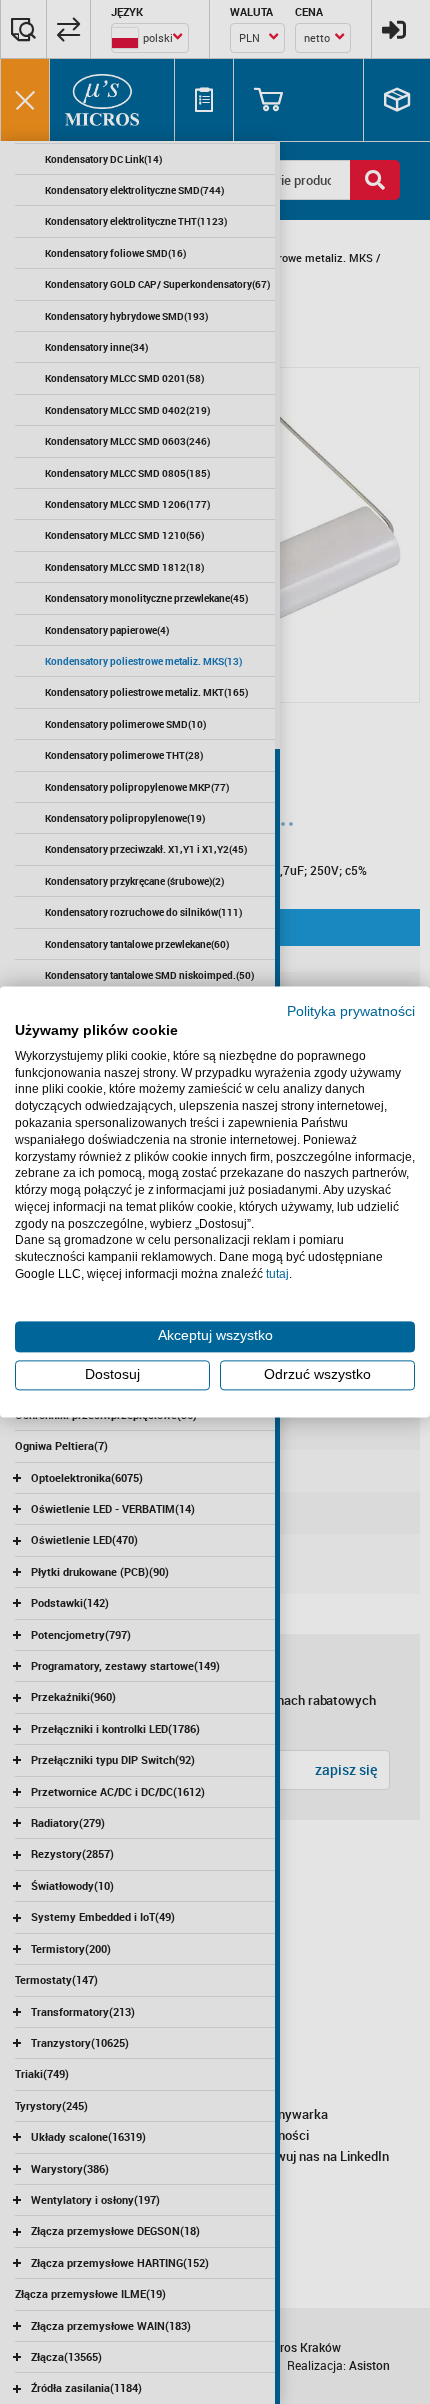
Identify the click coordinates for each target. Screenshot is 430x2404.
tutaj (277, 1274)
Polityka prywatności (351, 1011)
